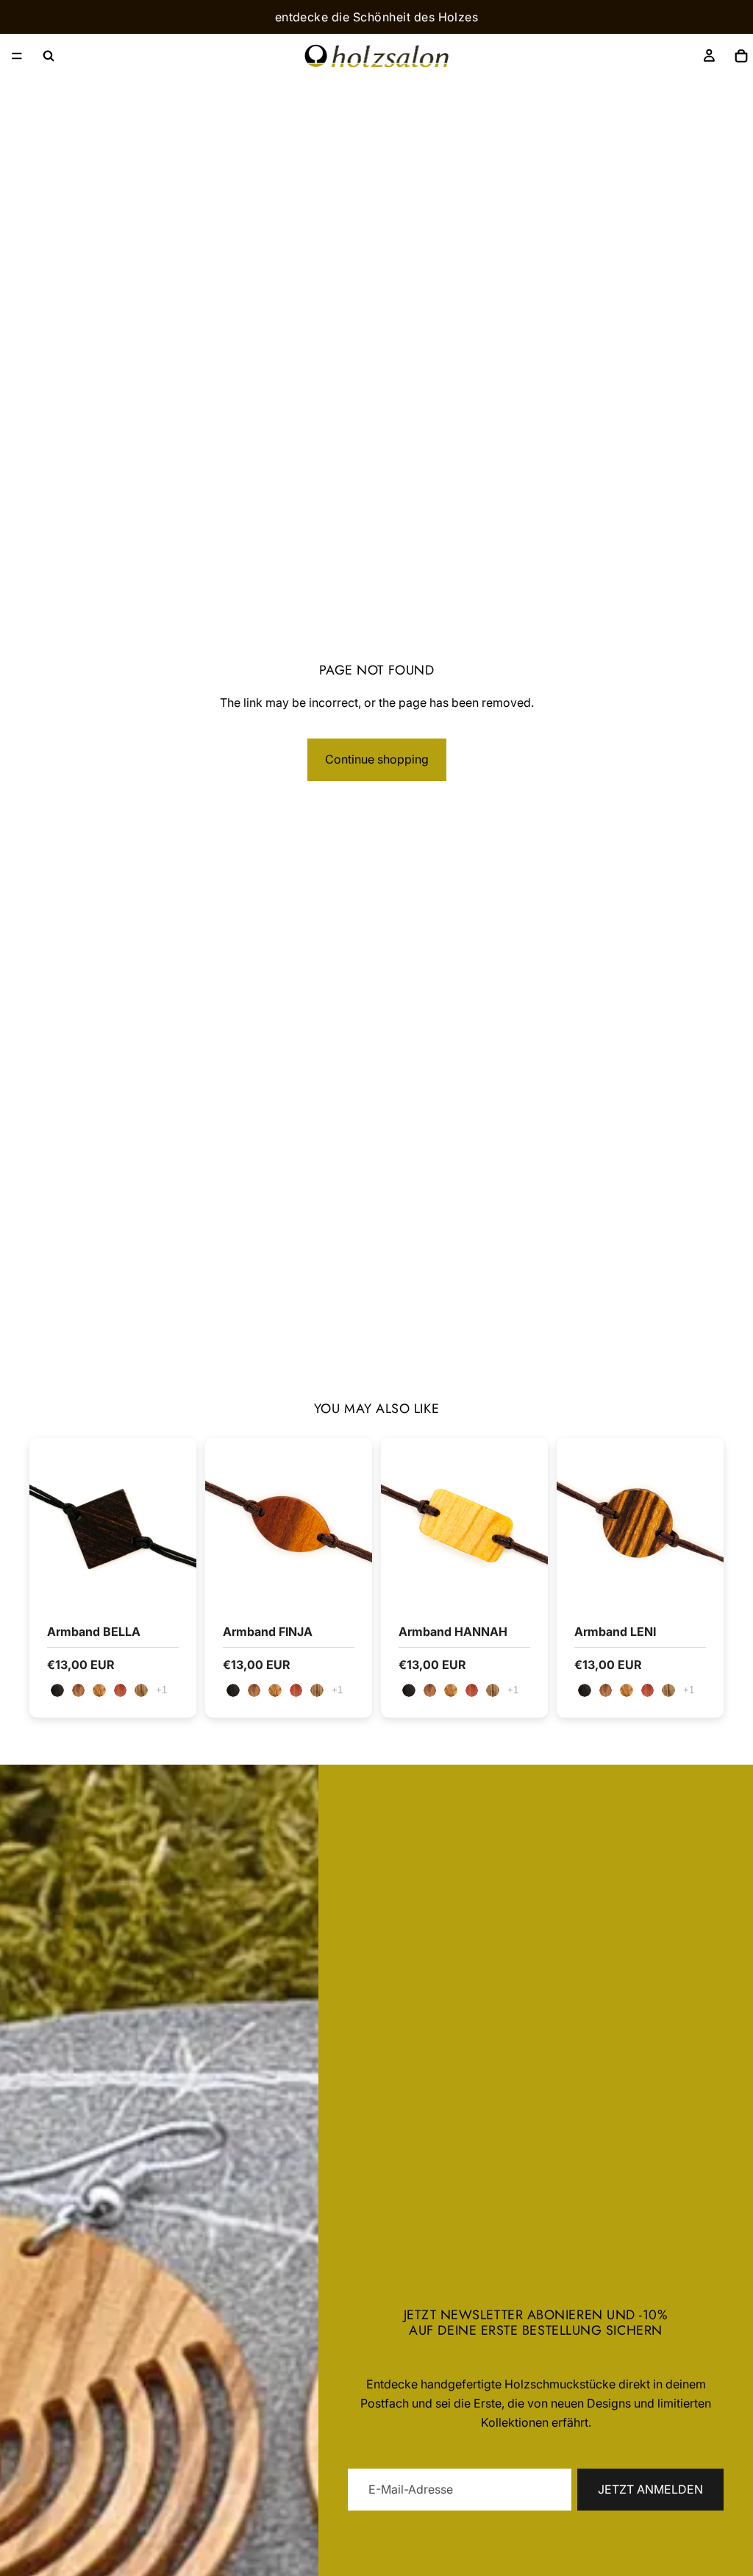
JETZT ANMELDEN (650, 2489)
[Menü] (17, 56)
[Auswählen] (174, 1582)
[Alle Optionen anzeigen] (161, 1690)
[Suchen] (49, 56)
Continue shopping (377, 759)
